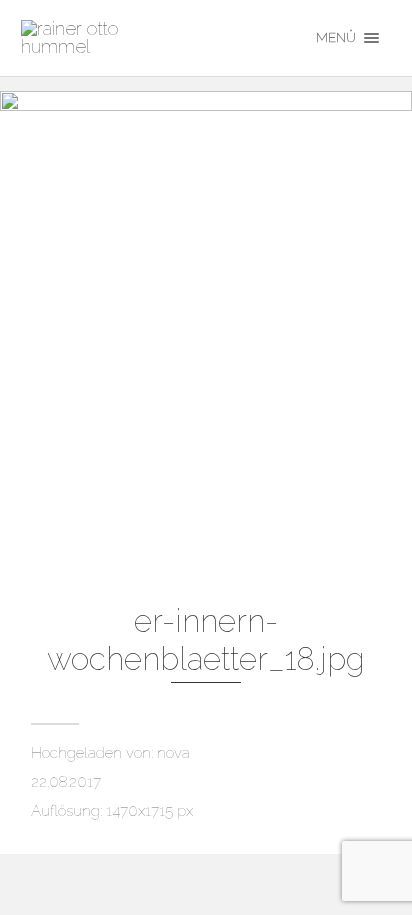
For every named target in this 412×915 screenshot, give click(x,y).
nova (173, 753)
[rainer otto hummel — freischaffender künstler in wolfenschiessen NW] (153, 38)
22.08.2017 (66, 782)
